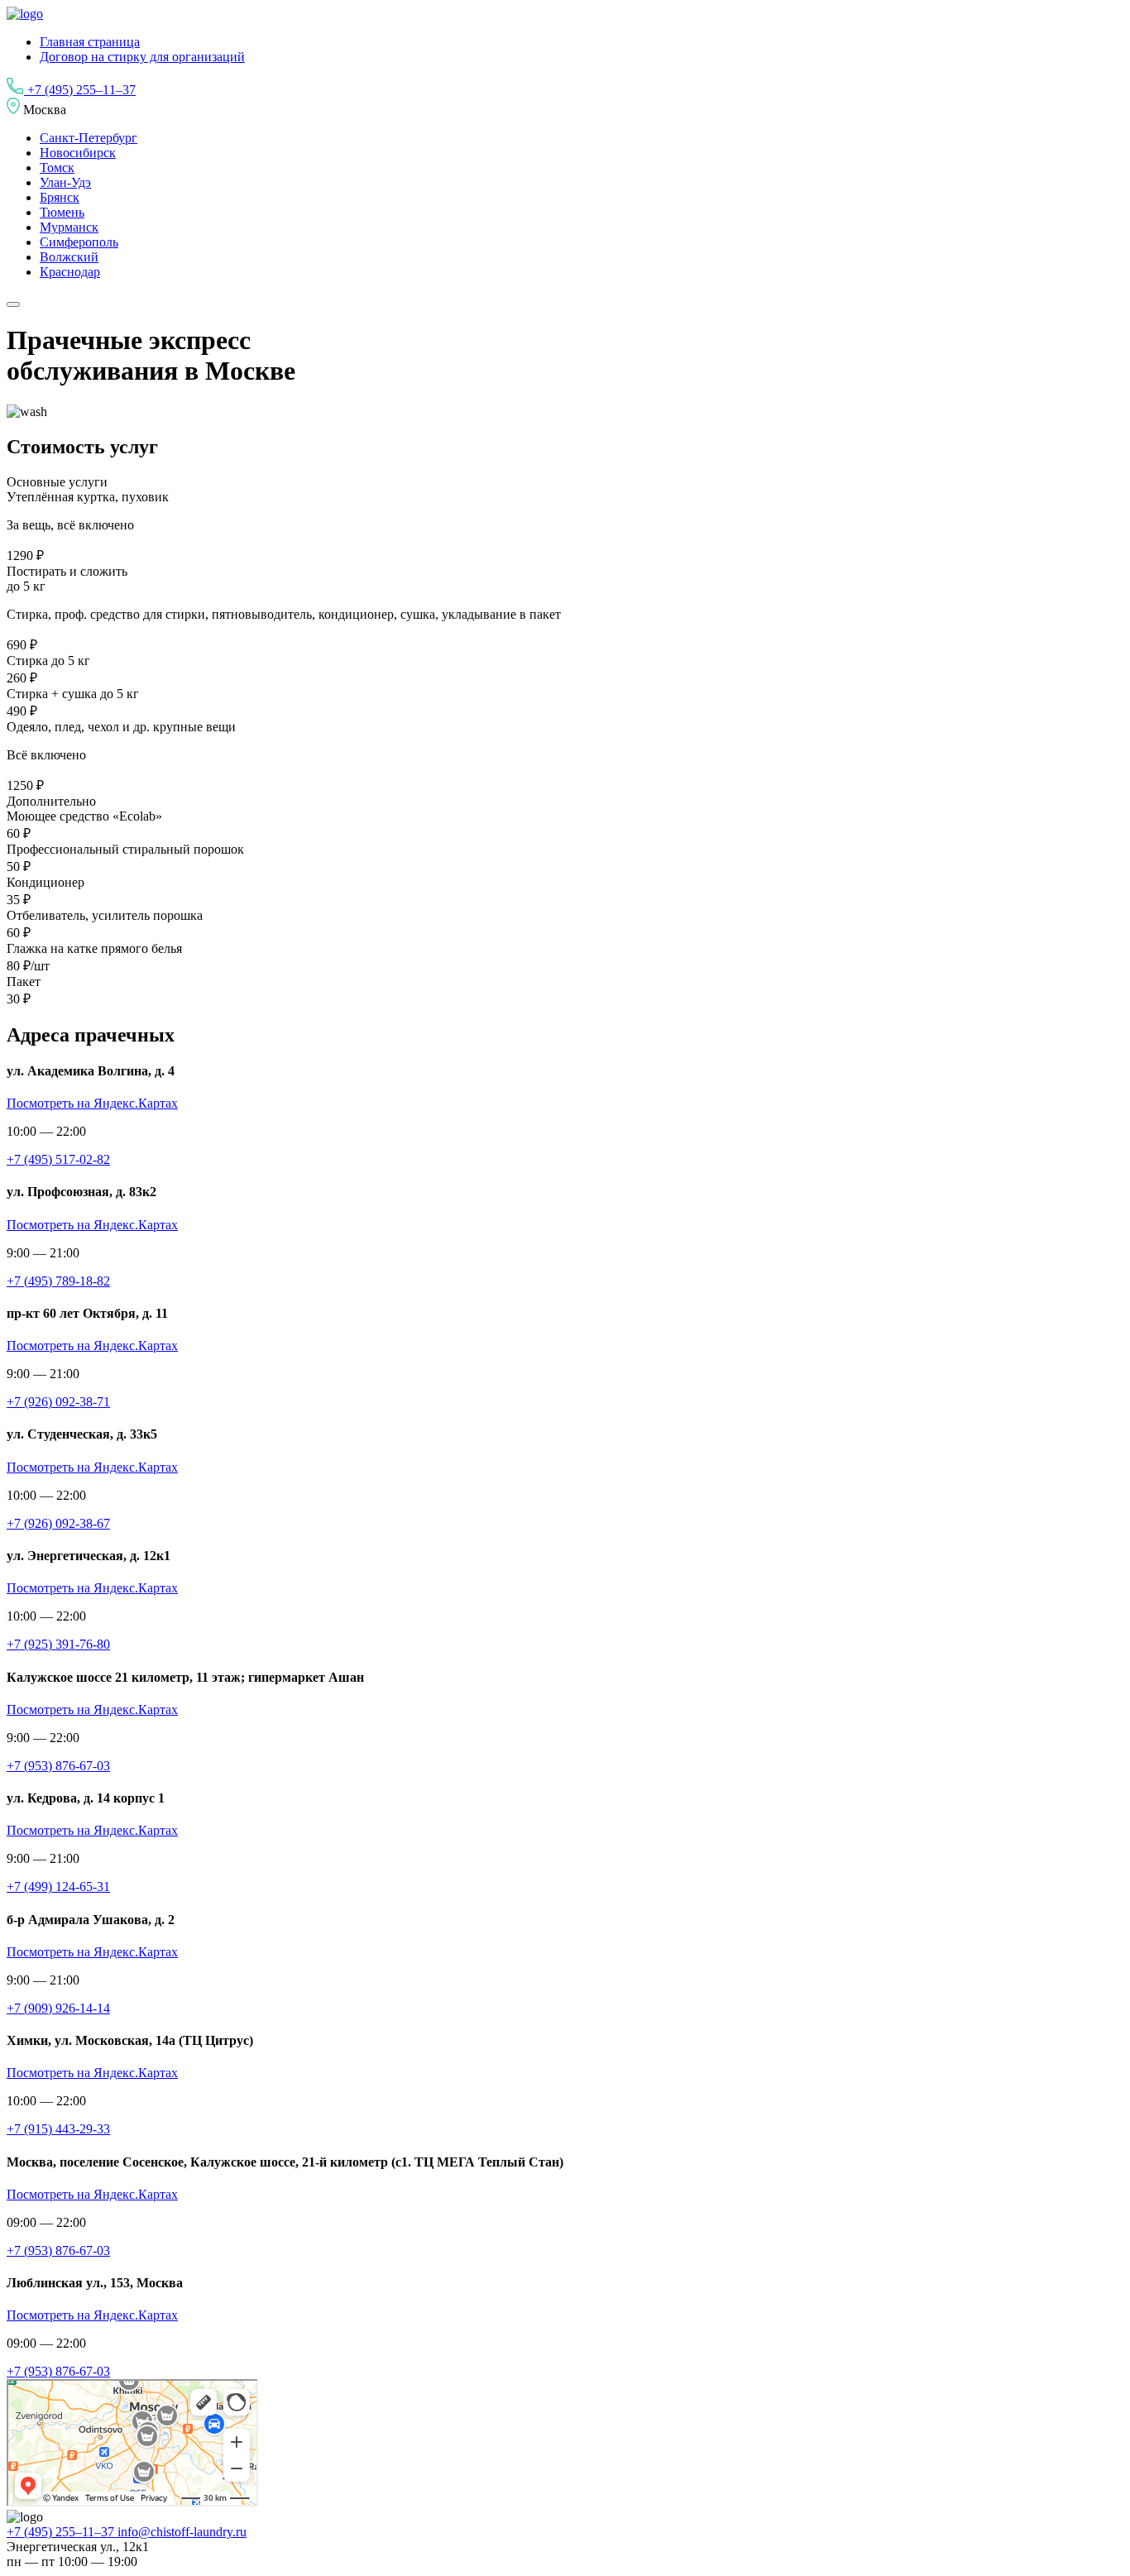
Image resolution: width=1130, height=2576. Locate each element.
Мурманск (69, 227)
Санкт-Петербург (89, 138)
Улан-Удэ (65, 182)
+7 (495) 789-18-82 (58, 1281)
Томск (57, 168)
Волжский (69, 257)
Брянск (60, 197)
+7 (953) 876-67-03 (58, 1766)
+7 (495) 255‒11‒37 (80, 90)
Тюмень (62, 212)
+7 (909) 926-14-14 (58, 2008)
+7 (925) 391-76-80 (58, 1644)
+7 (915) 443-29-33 (58, 2129)
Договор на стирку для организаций (142, 57)
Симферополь (79, 242)
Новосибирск (78, 153)
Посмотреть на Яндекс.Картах (92, 1103)
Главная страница (90, 42)
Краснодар (70, 272)
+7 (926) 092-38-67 (58, 1523)
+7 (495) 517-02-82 (58, 1159)
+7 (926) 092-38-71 (58, 1402)
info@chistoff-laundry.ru (182, 2532)
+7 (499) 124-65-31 (58, 1887)
